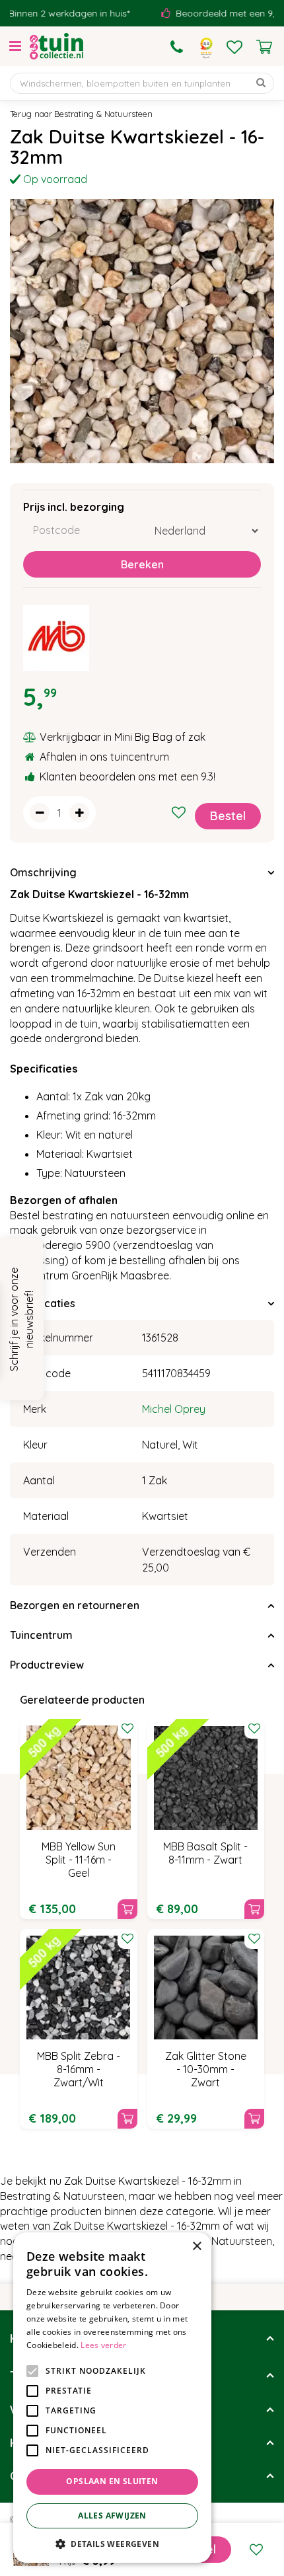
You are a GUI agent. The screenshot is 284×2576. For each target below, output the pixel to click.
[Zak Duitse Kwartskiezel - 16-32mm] (142, 331)
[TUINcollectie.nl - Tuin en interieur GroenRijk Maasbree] (56, 46)
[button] (112, 2543)
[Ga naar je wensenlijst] (234, 47)
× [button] (196, 2247)
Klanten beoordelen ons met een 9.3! (127, 777)
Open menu (15, 46)
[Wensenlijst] (234, 47)
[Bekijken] (264, 47)
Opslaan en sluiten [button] (112, 2481)
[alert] (112, 2398)
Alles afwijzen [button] (112, 2516)
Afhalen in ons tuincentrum (104, 757)
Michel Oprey (174, 1409)
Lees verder (103, 2345)
